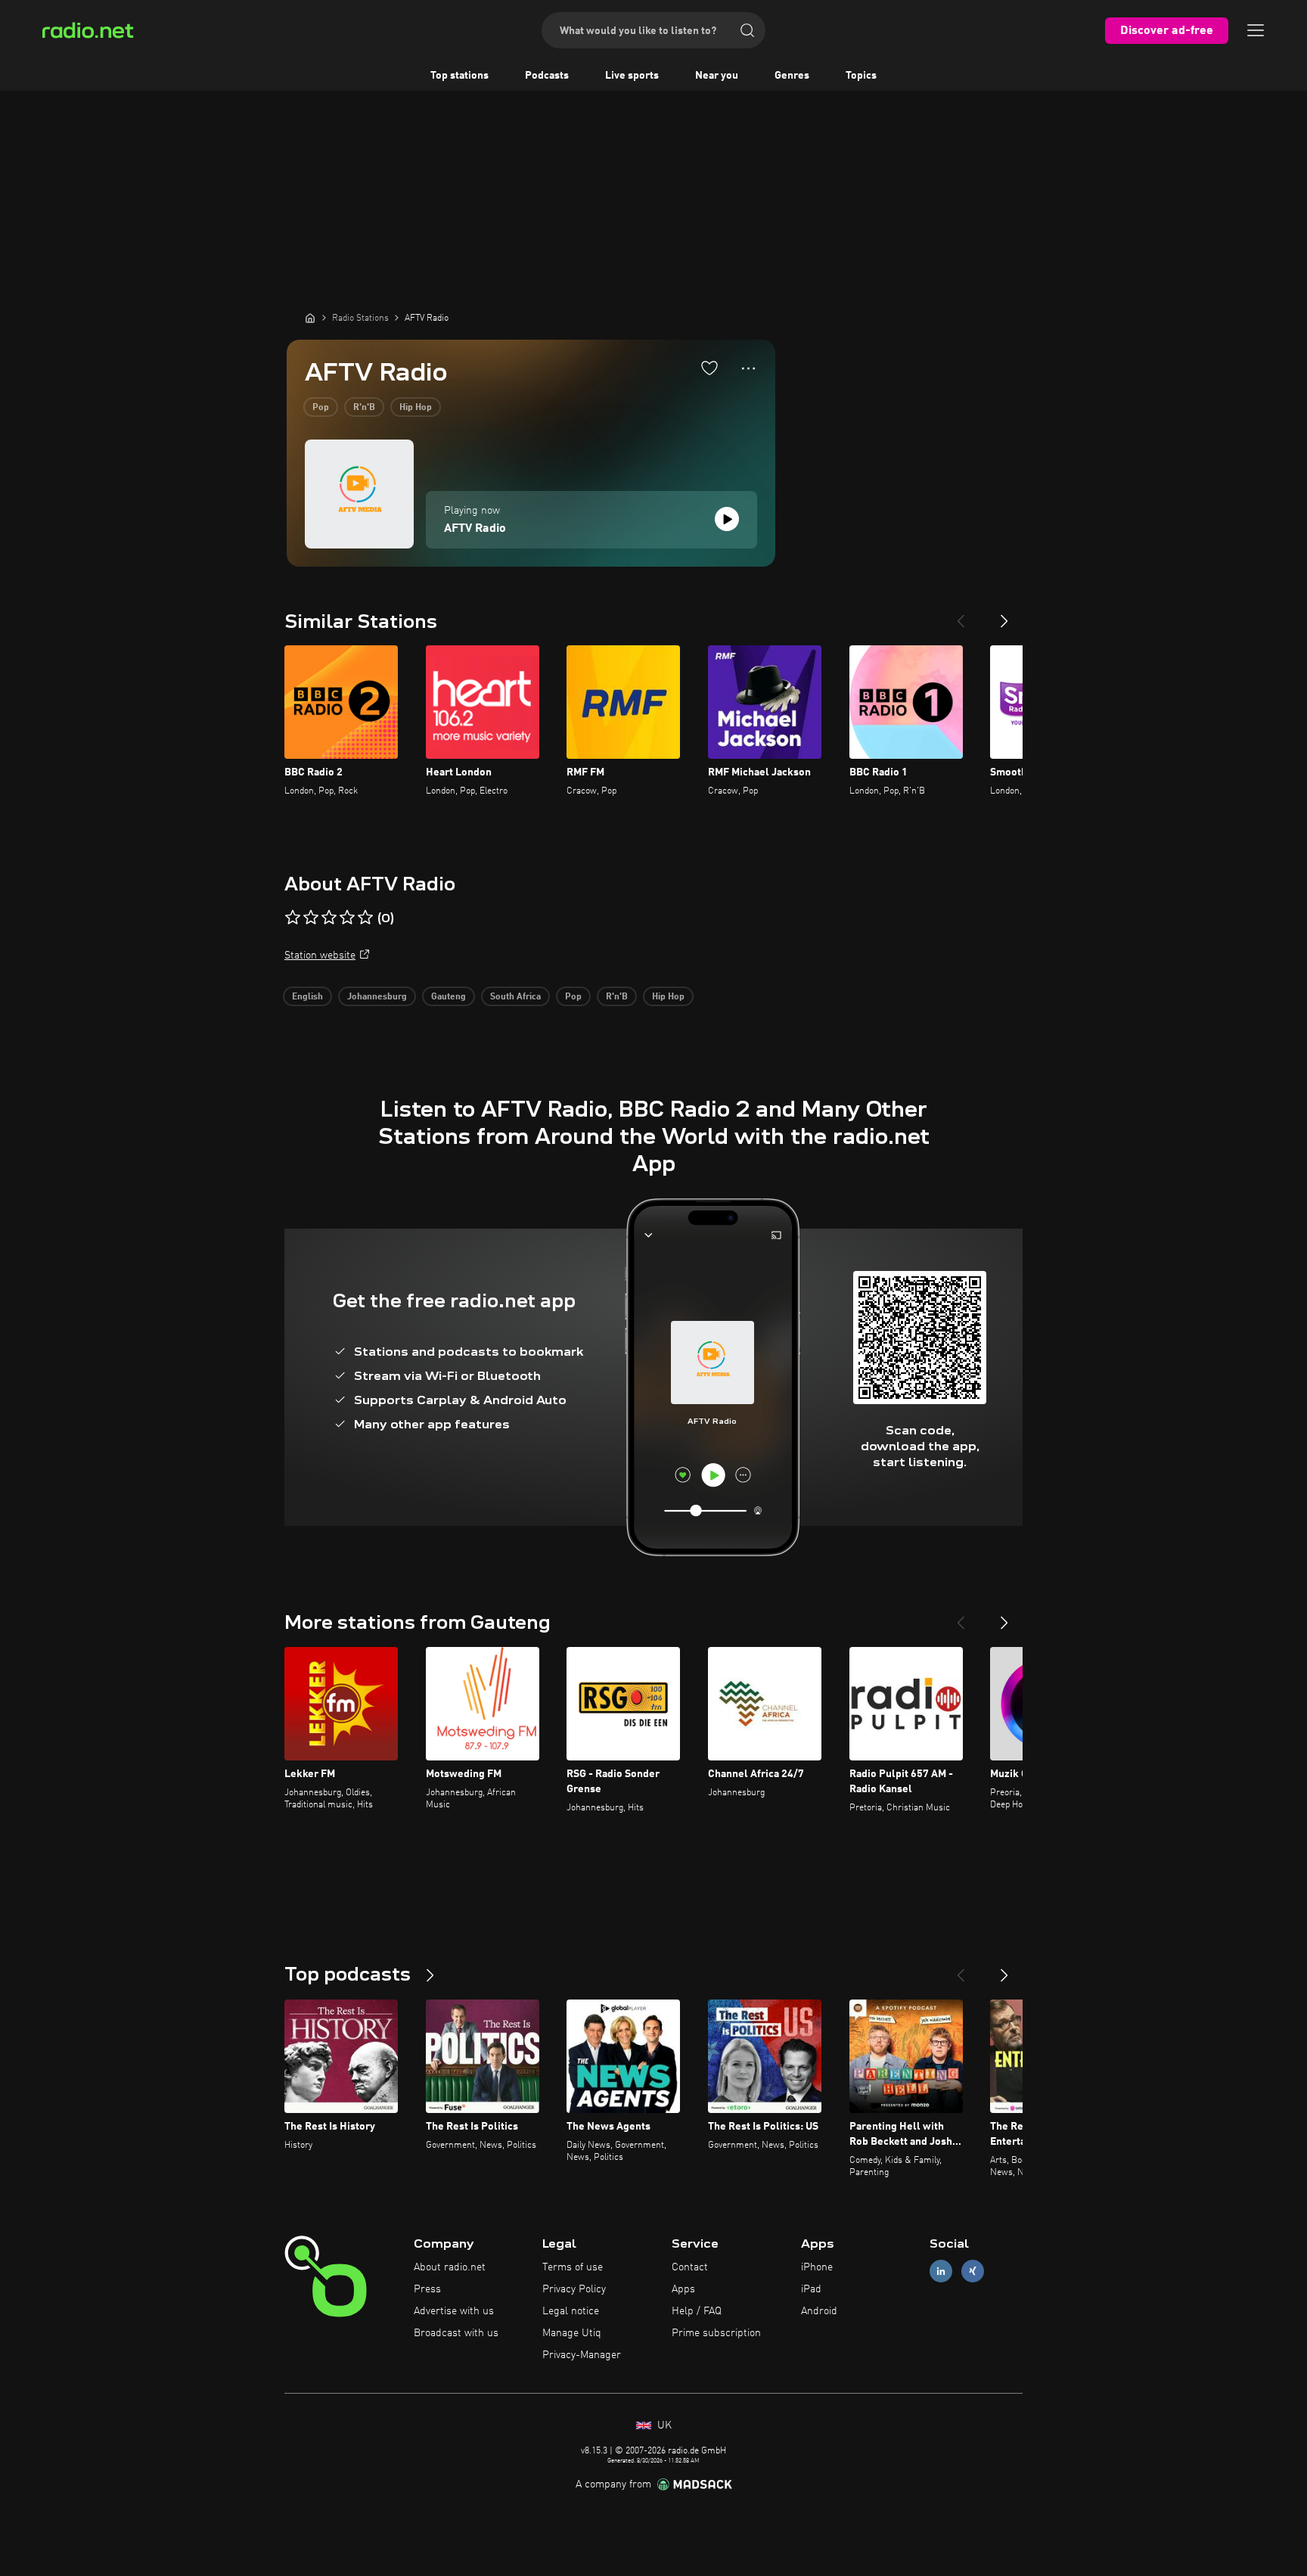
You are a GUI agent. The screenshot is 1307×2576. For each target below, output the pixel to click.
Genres (792, 76)
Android (819, 2311)
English (307, 997)
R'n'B (364, 408)
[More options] (748, 368)
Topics (861, 76)
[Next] (1004, 615)
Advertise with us (454, 2311)
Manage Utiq (572, 2333)
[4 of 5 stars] (347, 918)
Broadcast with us (456, 2333)
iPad (811, 2289)
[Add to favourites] (709, 368)
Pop (321, 408)
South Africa (515, 997)
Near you (717, 76)
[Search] (747, 30)
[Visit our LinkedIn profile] (941, 2271)
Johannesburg (377, 997)
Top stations (459, 76)
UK (663, 2425)
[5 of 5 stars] (365, 918)
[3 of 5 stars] (329, 918)
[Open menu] (1256, 30)
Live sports (632, 76)
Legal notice (571, 2311)
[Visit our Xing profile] (973, 2271)
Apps (683, 2289)
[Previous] (961, 615)
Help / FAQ (697, 2311)
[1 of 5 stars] (293, 918)
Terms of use (573, 2267)
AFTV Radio (475, 529)
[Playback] (727, 519)
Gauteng (449, 997)
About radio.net (450, 2267)
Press (427, 2289)
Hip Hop (416, 408)
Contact (690, 2267)
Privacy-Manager (582, 2355)
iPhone (817, 2267)
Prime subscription (716, 2333)
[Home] (310, 318)
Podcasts (547, 76)
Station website (320, 956)
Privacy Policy (574, 2289)
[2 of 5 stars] (311, 918)
